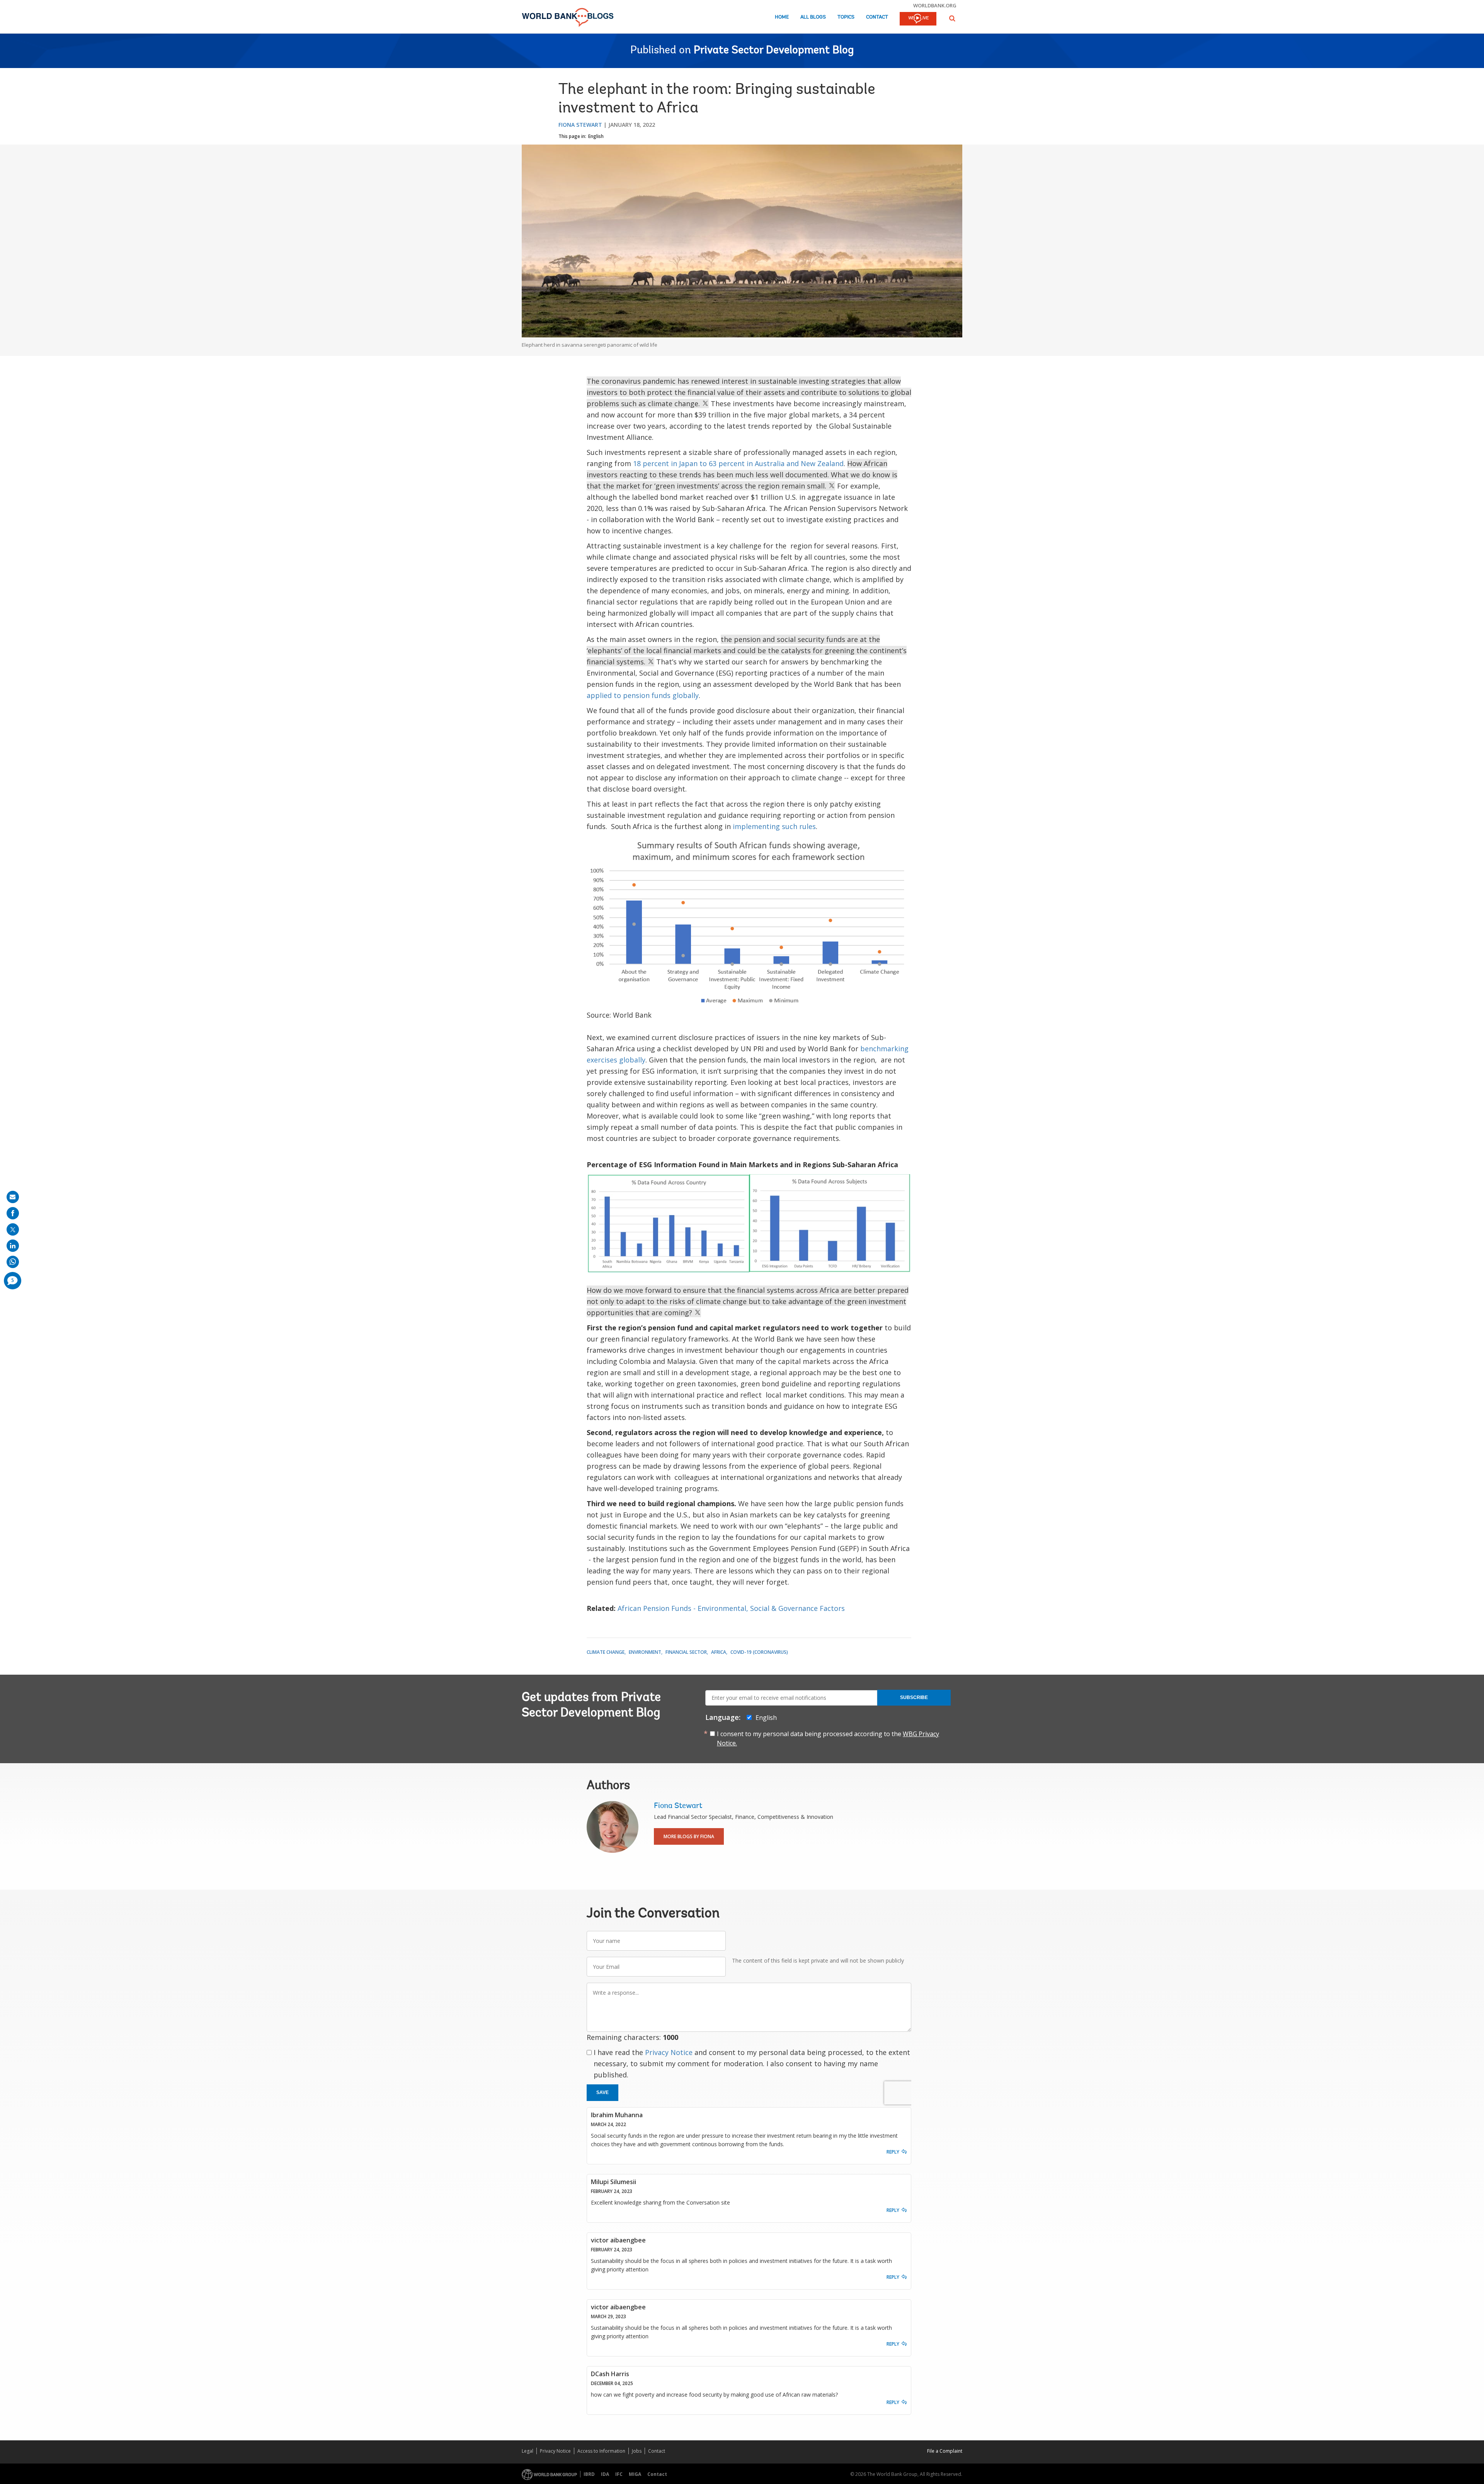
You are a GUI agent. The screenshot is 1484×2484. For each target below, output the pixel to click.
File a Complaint (945, 2451)
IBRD (589, 2474)
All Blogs (813, 17)
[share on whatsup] (13, 1262)
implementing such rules (774, 826)
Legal (528, 2451)
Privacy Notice (669, 2052)
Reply (893, 2152)
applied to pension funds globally (643, 695)
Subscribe (914, 1697)
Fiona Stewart (580, 125)
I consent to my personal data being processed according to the (828, 1738)
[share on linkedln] (13, 1246)
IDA (605, 2474)
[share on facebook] (13, 1213)
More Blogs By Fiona (689, 1836)
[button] (952, 18)
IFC (619, 2474)
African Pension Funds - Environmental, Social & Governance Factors (731, 1608)
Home (782, 17)
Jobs (637, 2451)
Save (602, 2092)
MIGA (635, 2474)
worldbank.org (935, 5)
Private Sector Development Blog (774, 51)
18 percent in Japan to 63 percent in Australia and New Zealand (738, 463)
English (596, 136)
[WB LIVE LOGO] (918, 19)
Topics (846, 17)
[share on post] (13, 1229)
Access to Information (601, 2451)
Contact (877, 17)
